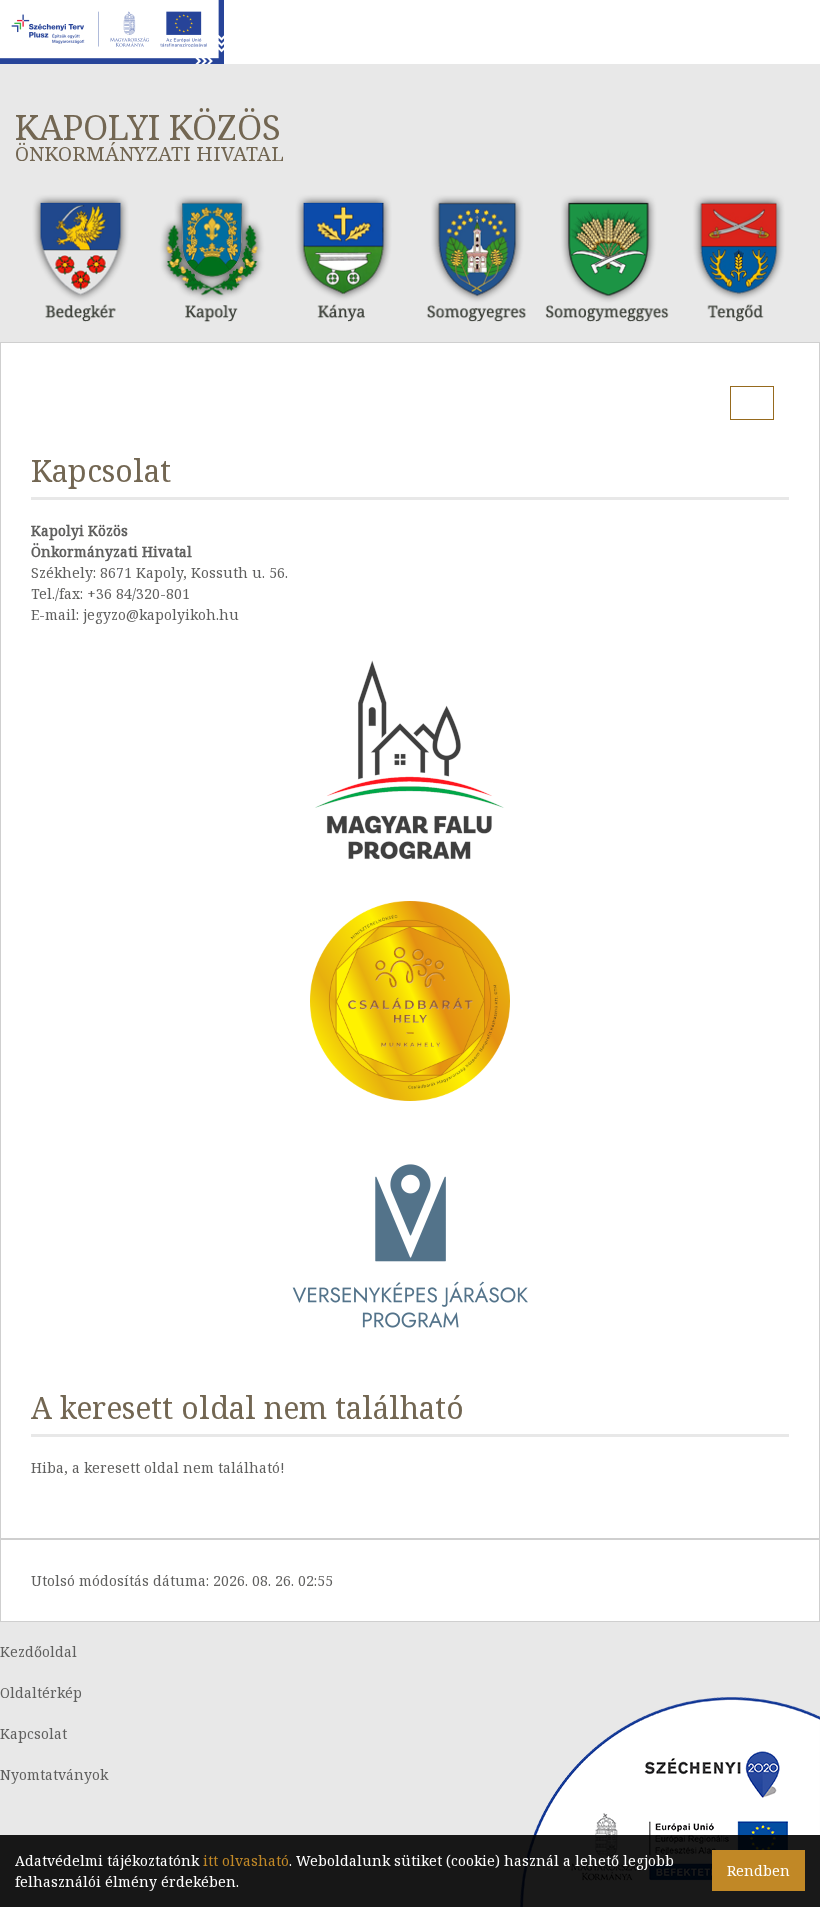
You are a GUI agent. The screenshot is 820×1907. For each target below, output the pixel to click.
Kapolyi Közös (149, 135)
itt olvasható (246, 1860)
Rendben (758, 1870)
